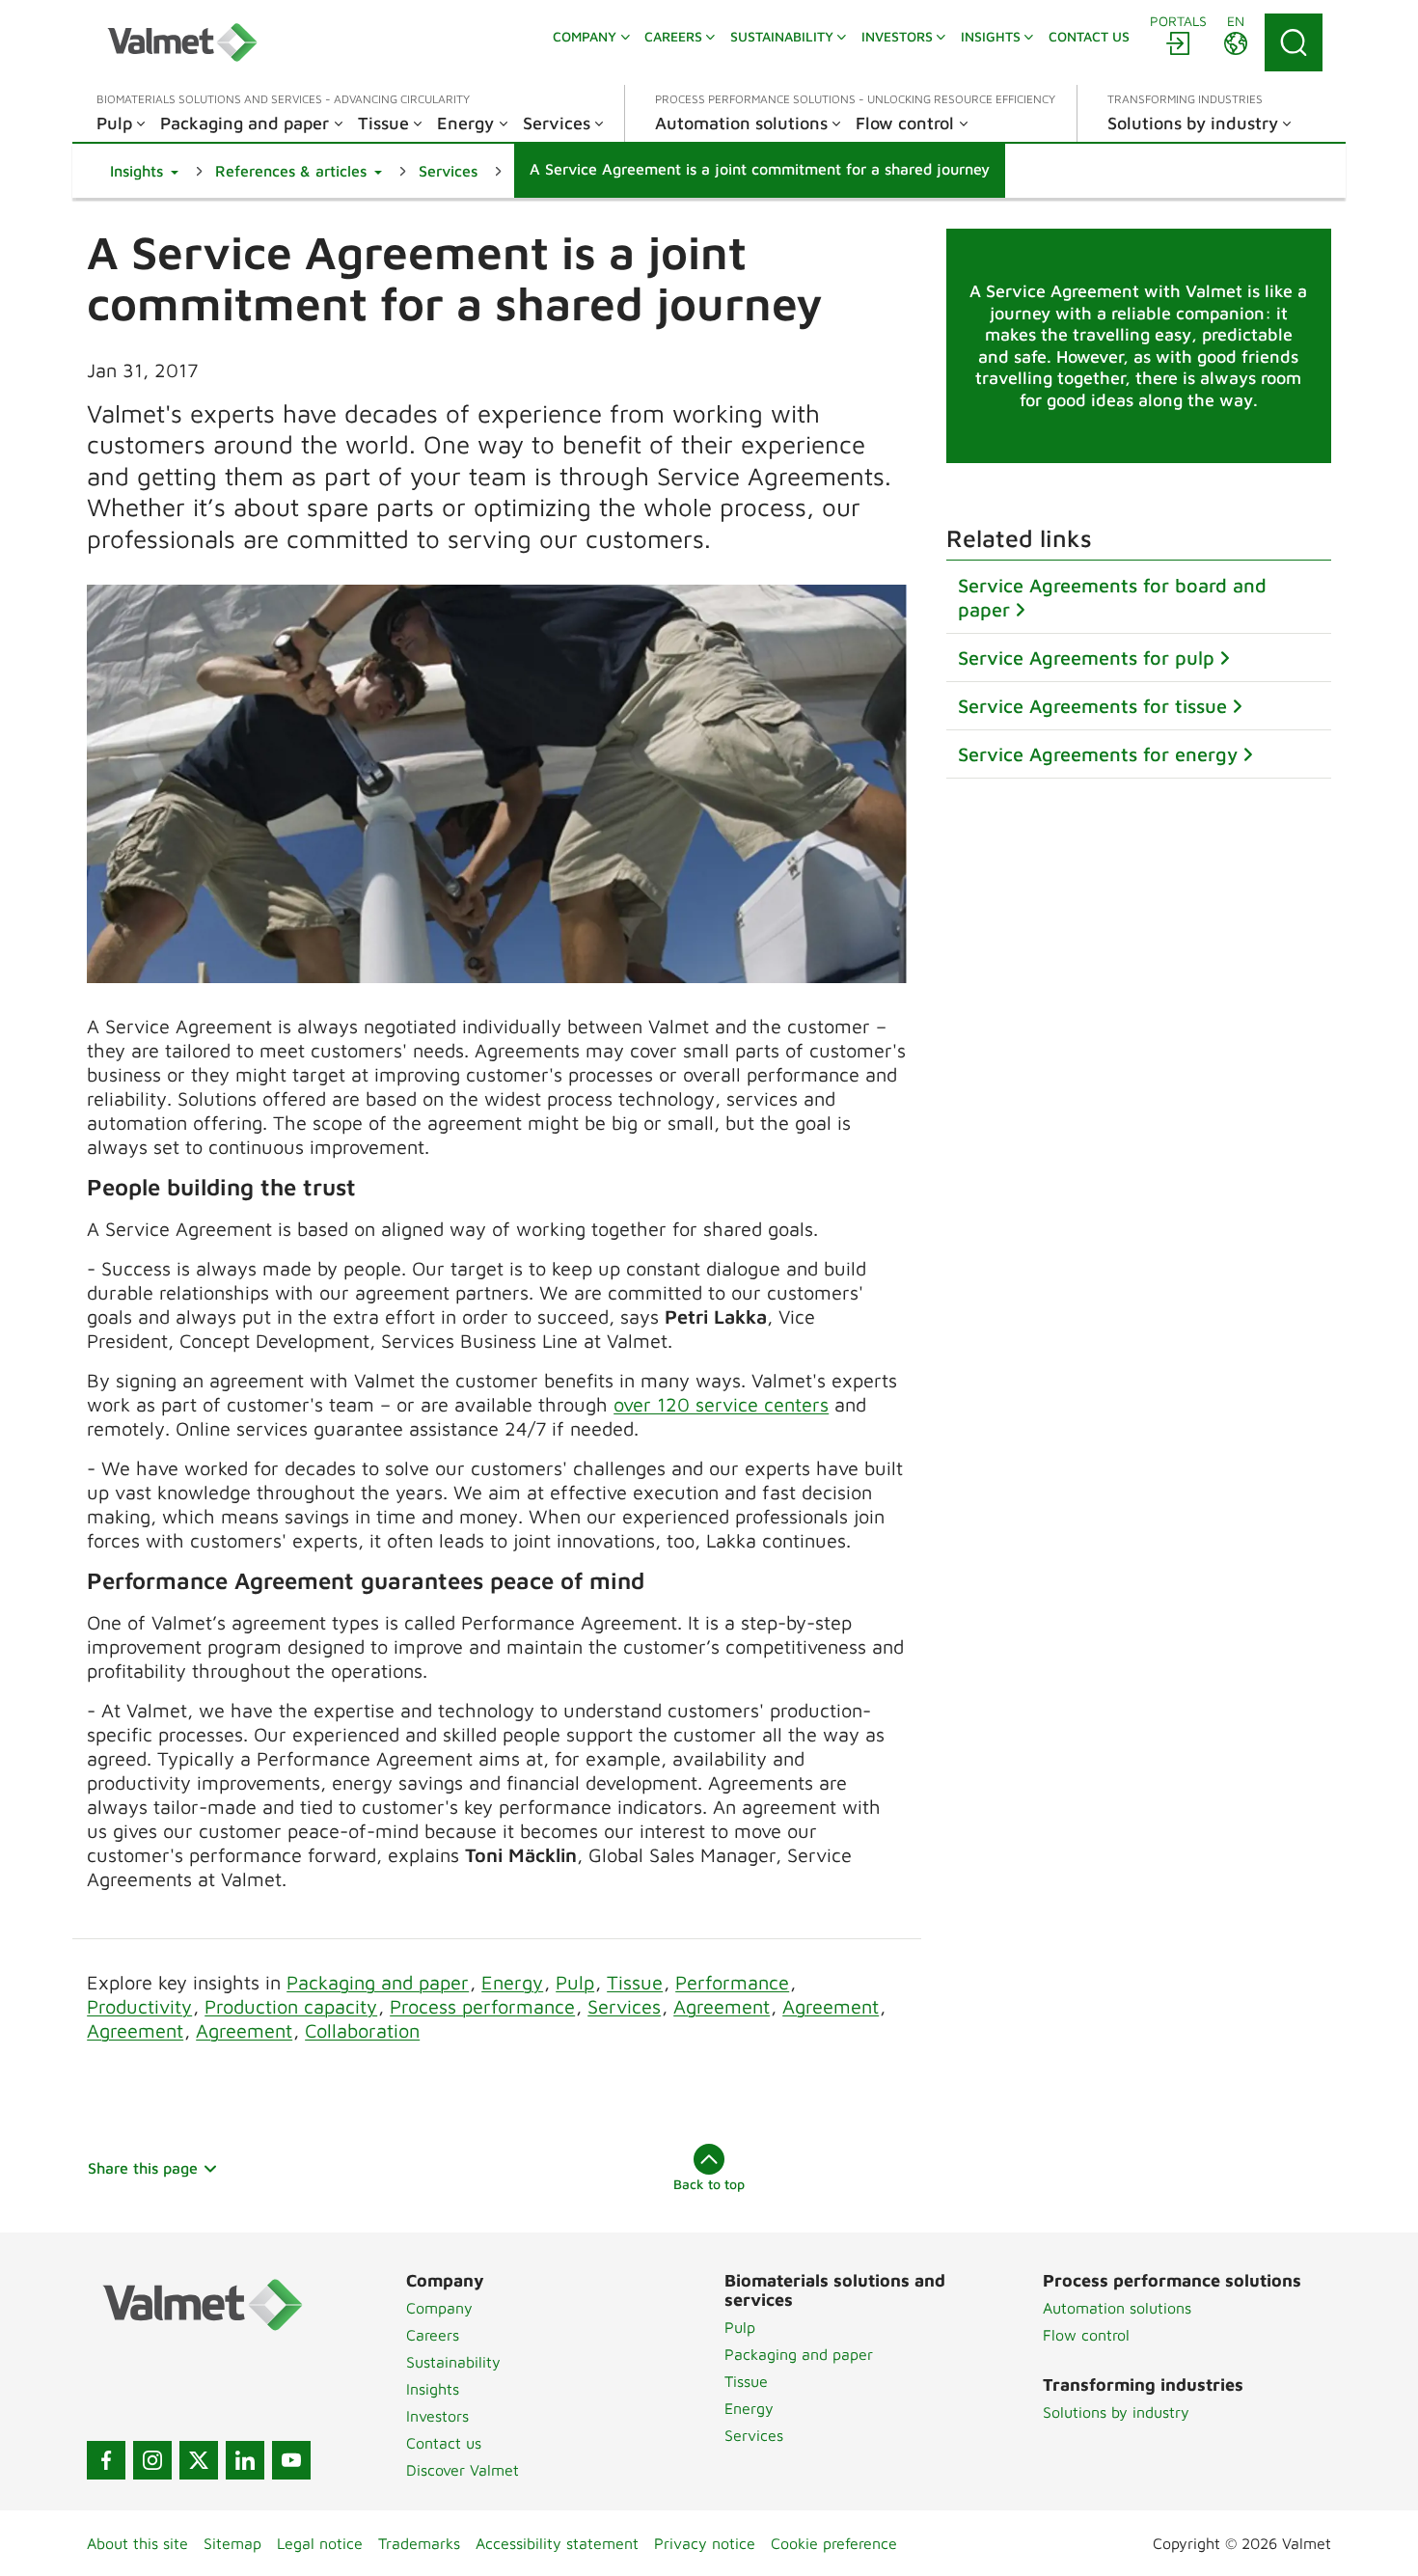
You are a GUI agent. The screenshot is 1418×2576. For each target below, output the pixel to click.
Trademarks (419, 2543)
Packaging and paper (378, 1982)
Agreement (722, 2006)
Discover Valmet (463, 2470)
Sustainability (453, 2362)
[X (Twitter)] (199, 2460)
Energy (512, 1982)
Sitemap (232, 2543)
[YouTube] (291, 2460)
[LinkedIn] (245, 2460)
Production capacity (291, 2006)
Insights (433, 2389)
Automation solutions (1117, 2308)
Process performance (482, 2006)
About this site (137, 2543)
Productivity (139, 2006)
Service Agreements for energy (1098, 754)
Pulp (575, 1982)
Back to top (709, 2184)
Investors (437, 2416)
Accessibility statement (557, 2543)
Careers (433, 2335)
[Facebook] (106, 2460)
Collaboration (362, 2030)
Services (624, 2006)
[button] (144, 171)
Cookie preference (834, 2543)
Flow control (1086, 2335)
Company (439, 2308)
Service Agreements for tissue (1092, 706)
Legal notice (320, 2543)
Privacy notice (705, 2543)
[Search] (1294, 42)
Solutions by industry (1116, 2412)
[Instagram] (152, 2460)
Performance (732, 1982)
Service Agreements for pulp (1086, 658)
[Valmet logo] (182, 42)
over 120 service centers (721, 1404)
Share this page (143, 2168)
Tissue (635, 1982)
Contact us (444, 2443)
